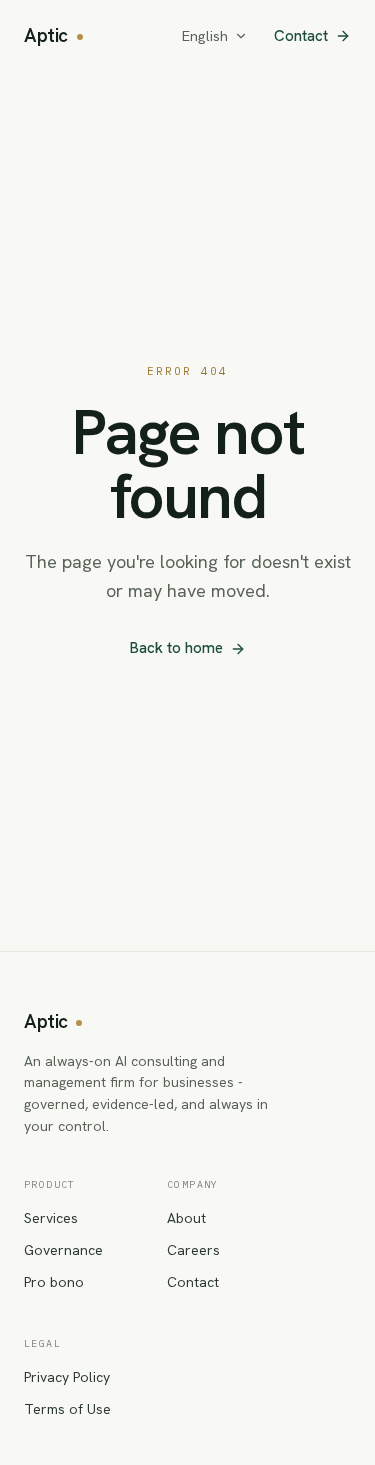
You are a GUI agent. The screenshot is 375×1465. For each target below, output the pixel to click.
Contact (301, 36)
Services (51, 1218)
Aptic (46, 35)
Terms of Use (67, 1409)
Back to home (176, 648)
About (186, 1218)
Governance (63, 1250)
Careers (193, 1250)
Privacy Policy (67, 1377)
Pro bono (54, 1282)
